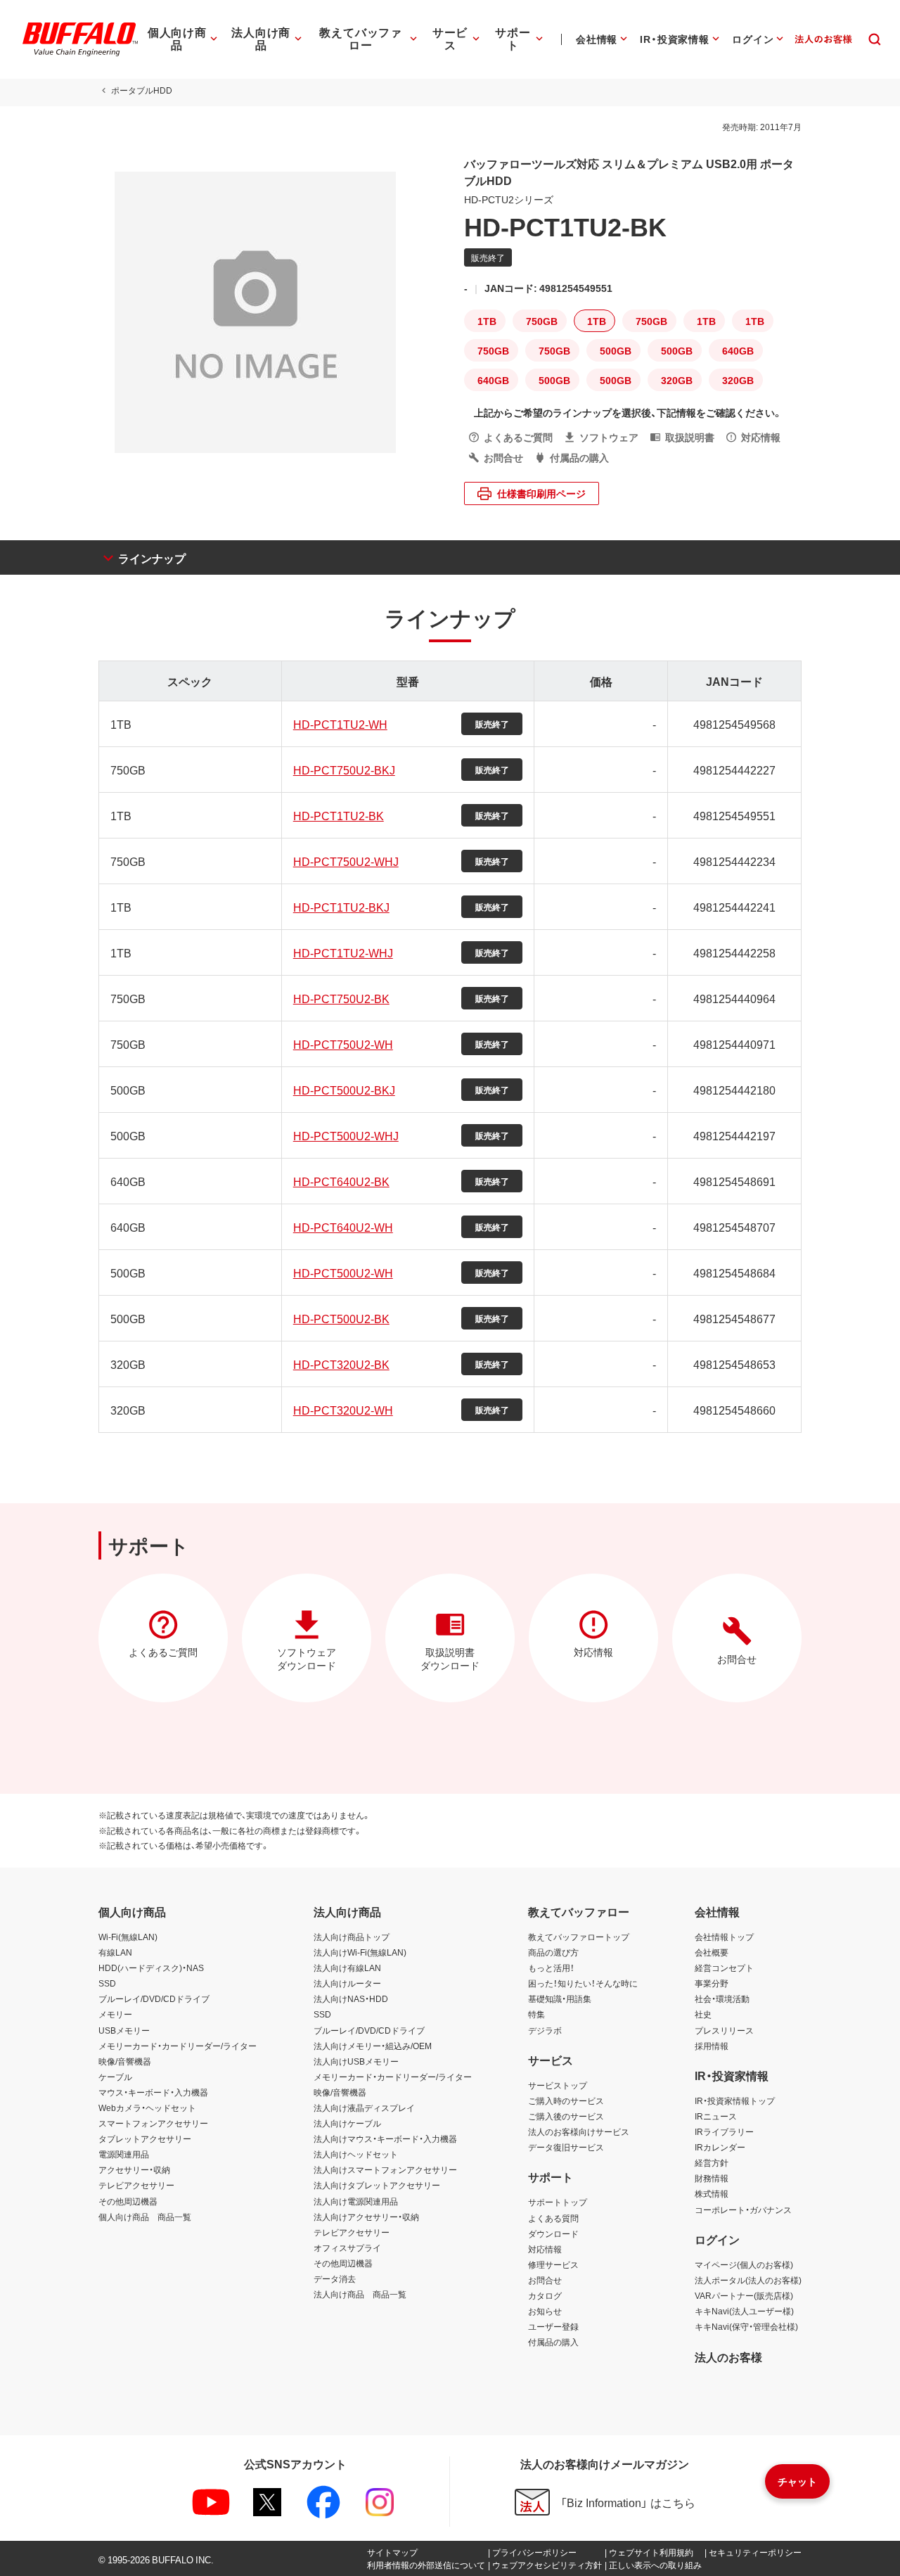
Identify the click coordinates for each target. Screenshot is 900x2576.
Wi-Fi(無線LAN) (128, 1937)
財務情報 (712, 2178)
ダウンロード (553, 2233)
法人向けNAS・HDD (351, 1998)
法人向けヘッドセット (356, 2154)
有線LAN (115, 1952)
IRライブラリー (724, 2131)
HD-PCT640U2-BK (341, 1181)
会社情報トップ (724, 1937)
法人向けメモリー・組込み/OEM (373, 2046)
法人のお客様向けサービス (579, 2131)
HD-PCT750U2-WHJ (346, 861)
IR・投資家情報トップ (735, 2100)
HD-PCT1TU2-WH (340, 724)
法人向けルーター (347, 1983)
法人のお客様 (728, 2357)
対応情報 (545, 2249)
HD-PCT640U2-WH (343, 1227)
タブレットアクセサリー (145, 2138)
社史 (703, 2014)
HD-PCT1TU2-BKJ (341, 907)
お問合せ (545, 2280)
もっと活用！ (551, 1968)
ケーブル (115, 2077)
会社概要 (712, 1952)
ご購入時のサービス (566, 2100)
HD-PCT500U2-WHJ (346, 1135)
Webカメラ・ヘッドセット (147, 2108)
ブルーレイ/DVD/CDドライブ (154, 1998)
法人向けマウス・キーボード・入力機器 (385, 2138)
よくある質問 (553, 2218)
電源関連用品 (124, 2154)
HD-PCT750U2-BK (341, 998)
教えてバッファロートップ (579, 1937)
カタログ (545, 2295)
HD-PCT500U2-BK (341, 1318)
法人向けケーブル (347, 2123)
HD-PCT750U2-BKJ (344, 770)
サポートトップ (558, 2202)
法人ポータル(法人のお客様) (748, 2280)
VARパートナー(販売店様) (744, 2295)
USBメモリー (124, 2030)
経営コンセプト (724, 1968)
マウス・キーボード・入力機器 (153, 2092)
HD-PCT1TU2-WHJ (343, 952)
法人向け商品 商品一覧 (360, 2294)
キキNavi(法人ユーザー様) (744, 2311)
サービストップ (558, 2085)
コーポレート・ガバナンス (743, 2210)
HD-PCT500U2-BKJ (344, 1090)
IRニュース (716, 2116)
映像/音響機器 (125, 2061)
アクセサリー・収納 (134, 2169)
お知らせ (545, 2311)
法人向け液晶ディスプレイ (364, 2108)
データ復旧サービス (566, 2147)
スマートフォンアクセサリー (153, 2123)
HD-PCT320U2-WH (343, 1410)
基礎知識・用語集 (560, 1998)
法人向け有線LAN (347, 1968)
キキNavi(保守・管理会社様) (746, 2326)
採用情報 (712, 2046)
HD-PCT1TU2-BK (339, 815)
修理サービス (553, 2264)
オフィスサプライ (347, 2247)
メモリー (115, 2014)
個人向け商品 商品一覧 (145, 2217)
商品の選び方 (553, 1952)
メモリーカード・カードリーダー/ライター (178, 2046)
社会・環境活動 (722, 1998)
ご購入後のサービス (566, 2116)
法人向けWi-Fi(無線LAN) (360, 1952)
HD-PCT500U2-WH (343, 1273)
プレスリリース (724, 2030)
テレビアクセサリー (136, 2185)
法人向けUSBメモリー (356, 2061)
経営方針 (712, 2162)
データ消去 (335, 2278)
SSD (107, 1983)
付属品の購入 (553, 2342)
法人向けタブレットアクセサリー (377, 2185)
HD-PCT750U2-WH (343, 1044)
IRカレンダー (720, 2147)
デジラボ (545, 2030)
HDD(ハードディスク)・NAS (151, 1968)
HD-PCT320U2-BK (341, 1364)
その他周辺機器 (128, 2201)
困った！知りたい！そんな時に (583, 1983)
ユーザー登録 (553, 2326)
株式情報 (712, 2193)
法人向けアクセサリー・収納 (366, 2217)
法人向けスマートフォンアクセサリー (385, 2169)
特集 (536, 2014)
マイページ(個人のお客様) (744, 2264)
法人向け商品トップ (352, 1937)
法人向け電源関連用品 (356, 2201)
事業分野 (712, 1983)
